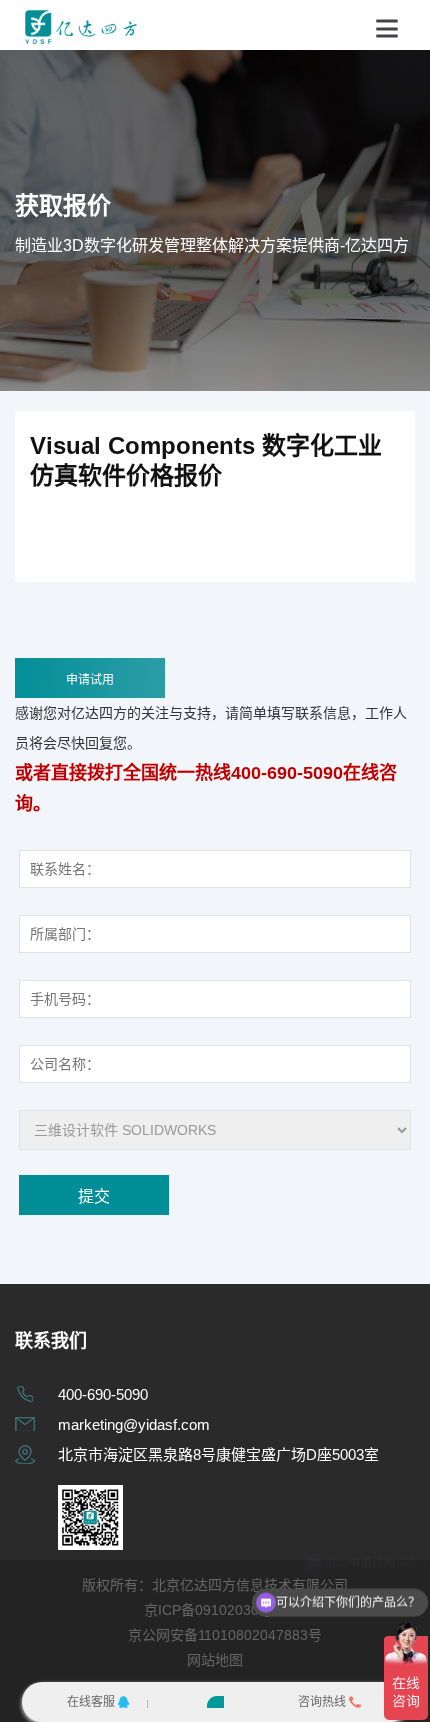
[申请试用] (215, 1702)
